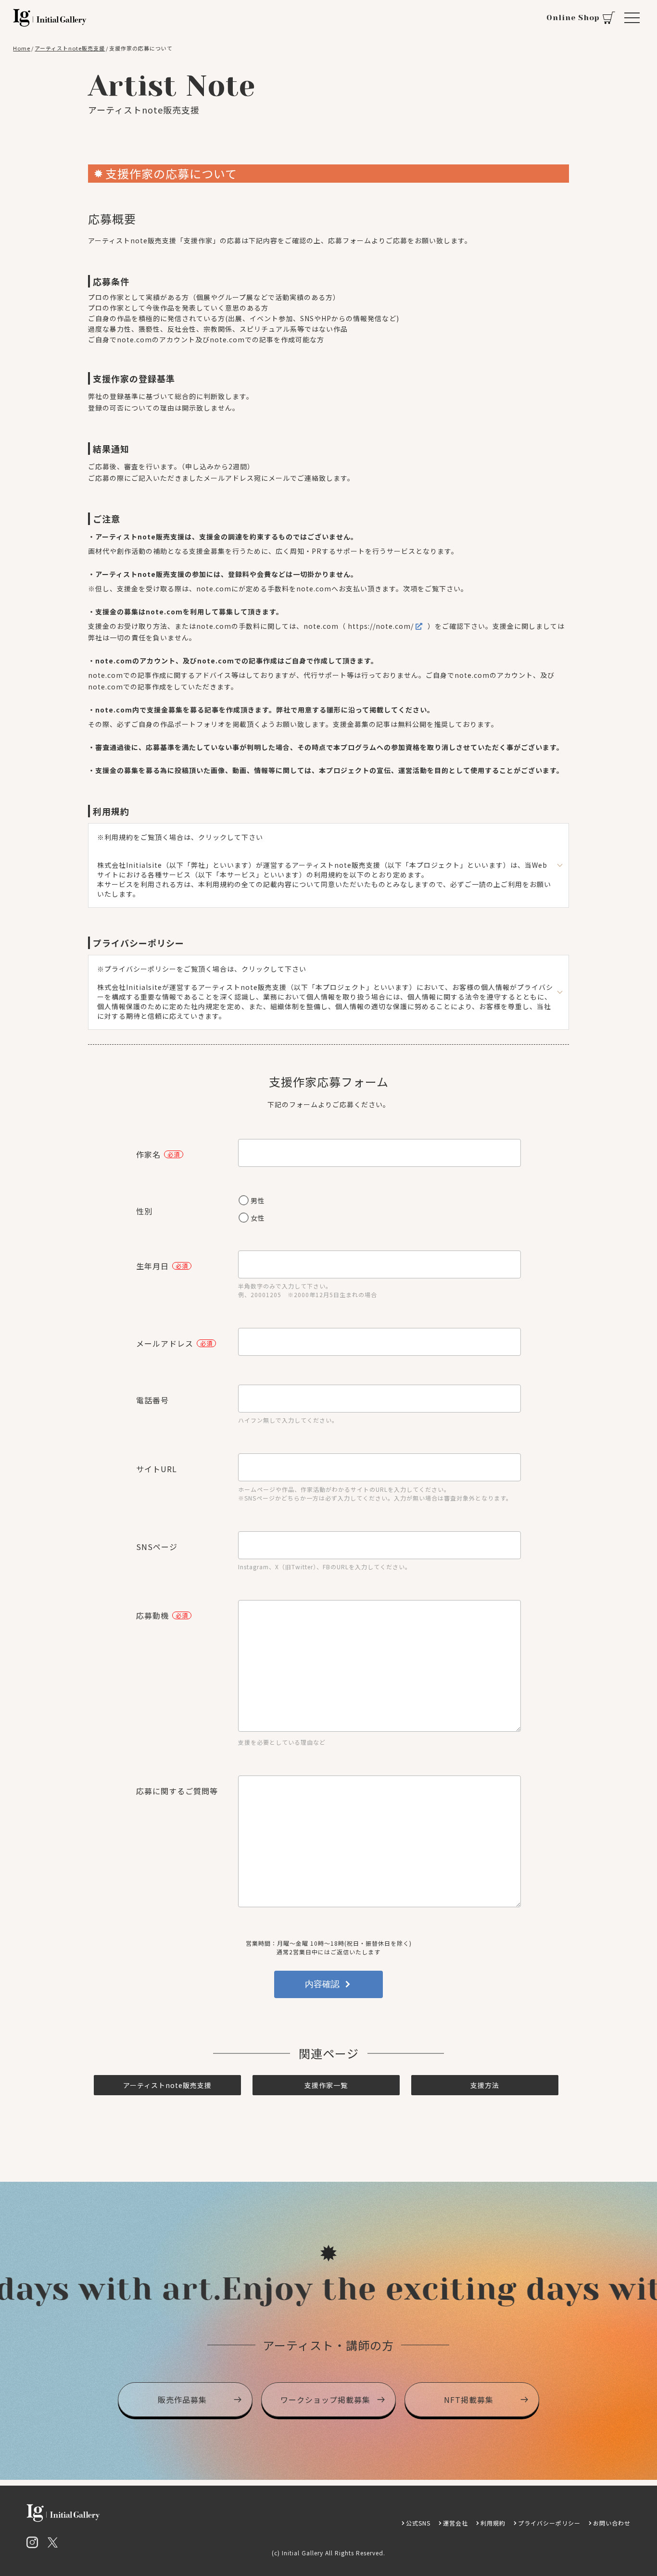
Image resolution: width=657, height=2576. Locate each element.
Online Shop (573, 18)
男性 (258, 1200)
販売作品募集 (182, 2400)
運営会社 (455, 2523)
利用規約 (493, 2523)
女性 (258, 1218)
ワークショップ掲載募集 (325, 2400)
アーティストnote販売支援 (167, 2085)
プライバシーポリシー (549, 2523)
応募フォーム (350, 240)
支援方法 (485, 2085)
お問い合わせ (612, 2523)
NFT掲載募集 (469, 2400)
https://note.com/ (381, 626)
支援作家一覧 (326, 2085)
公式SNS (418, 2523)
